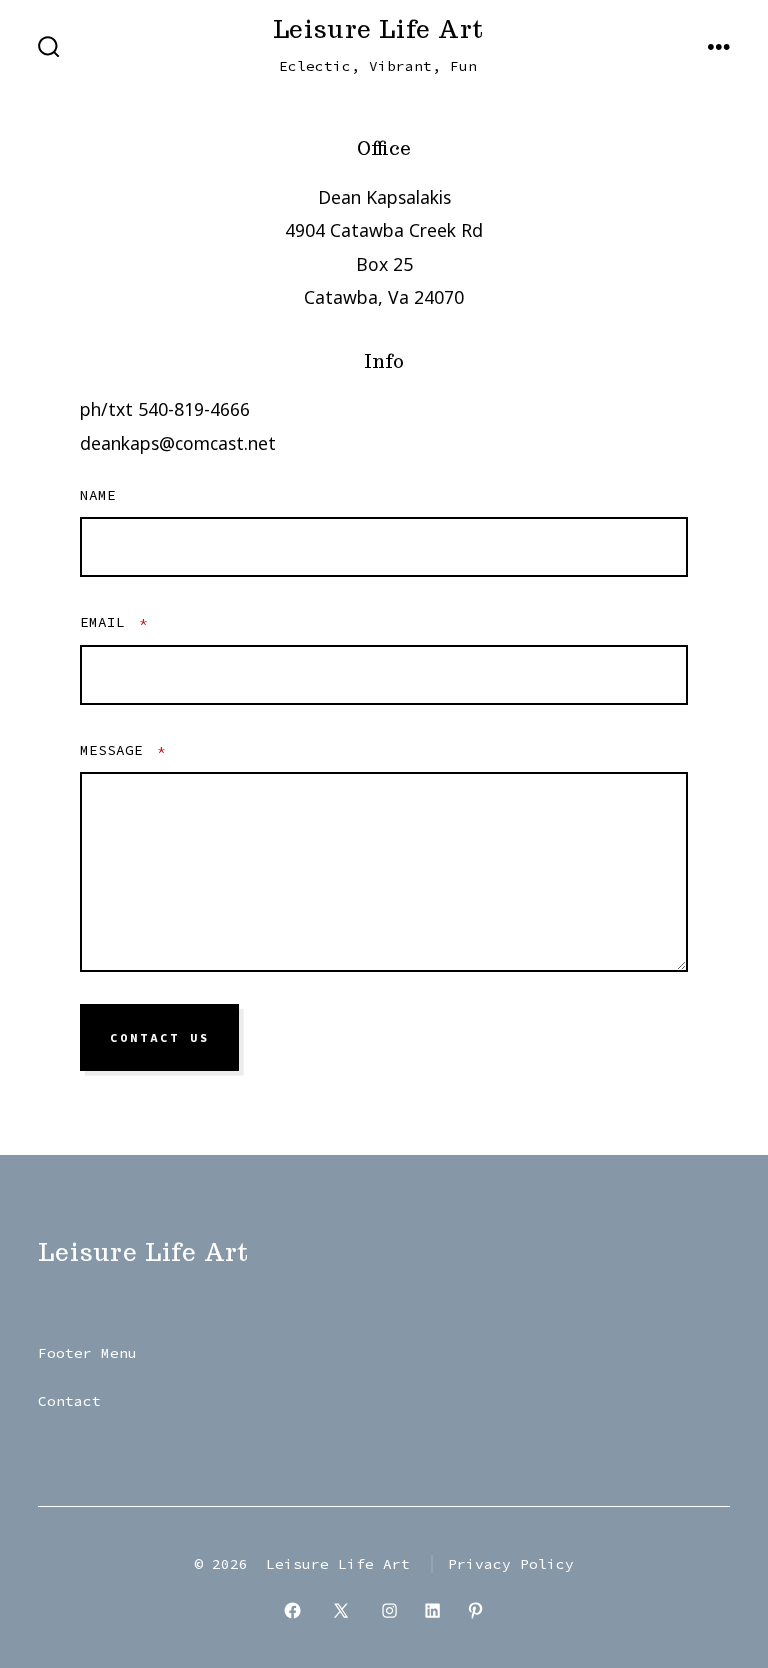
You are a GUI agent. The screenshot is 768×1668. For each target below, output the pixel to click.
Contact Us (160, 1038)
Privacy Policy (511, 1564)
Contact (69, 1401)
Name (98, 495)
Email (114, 622)
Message (123, 750)
